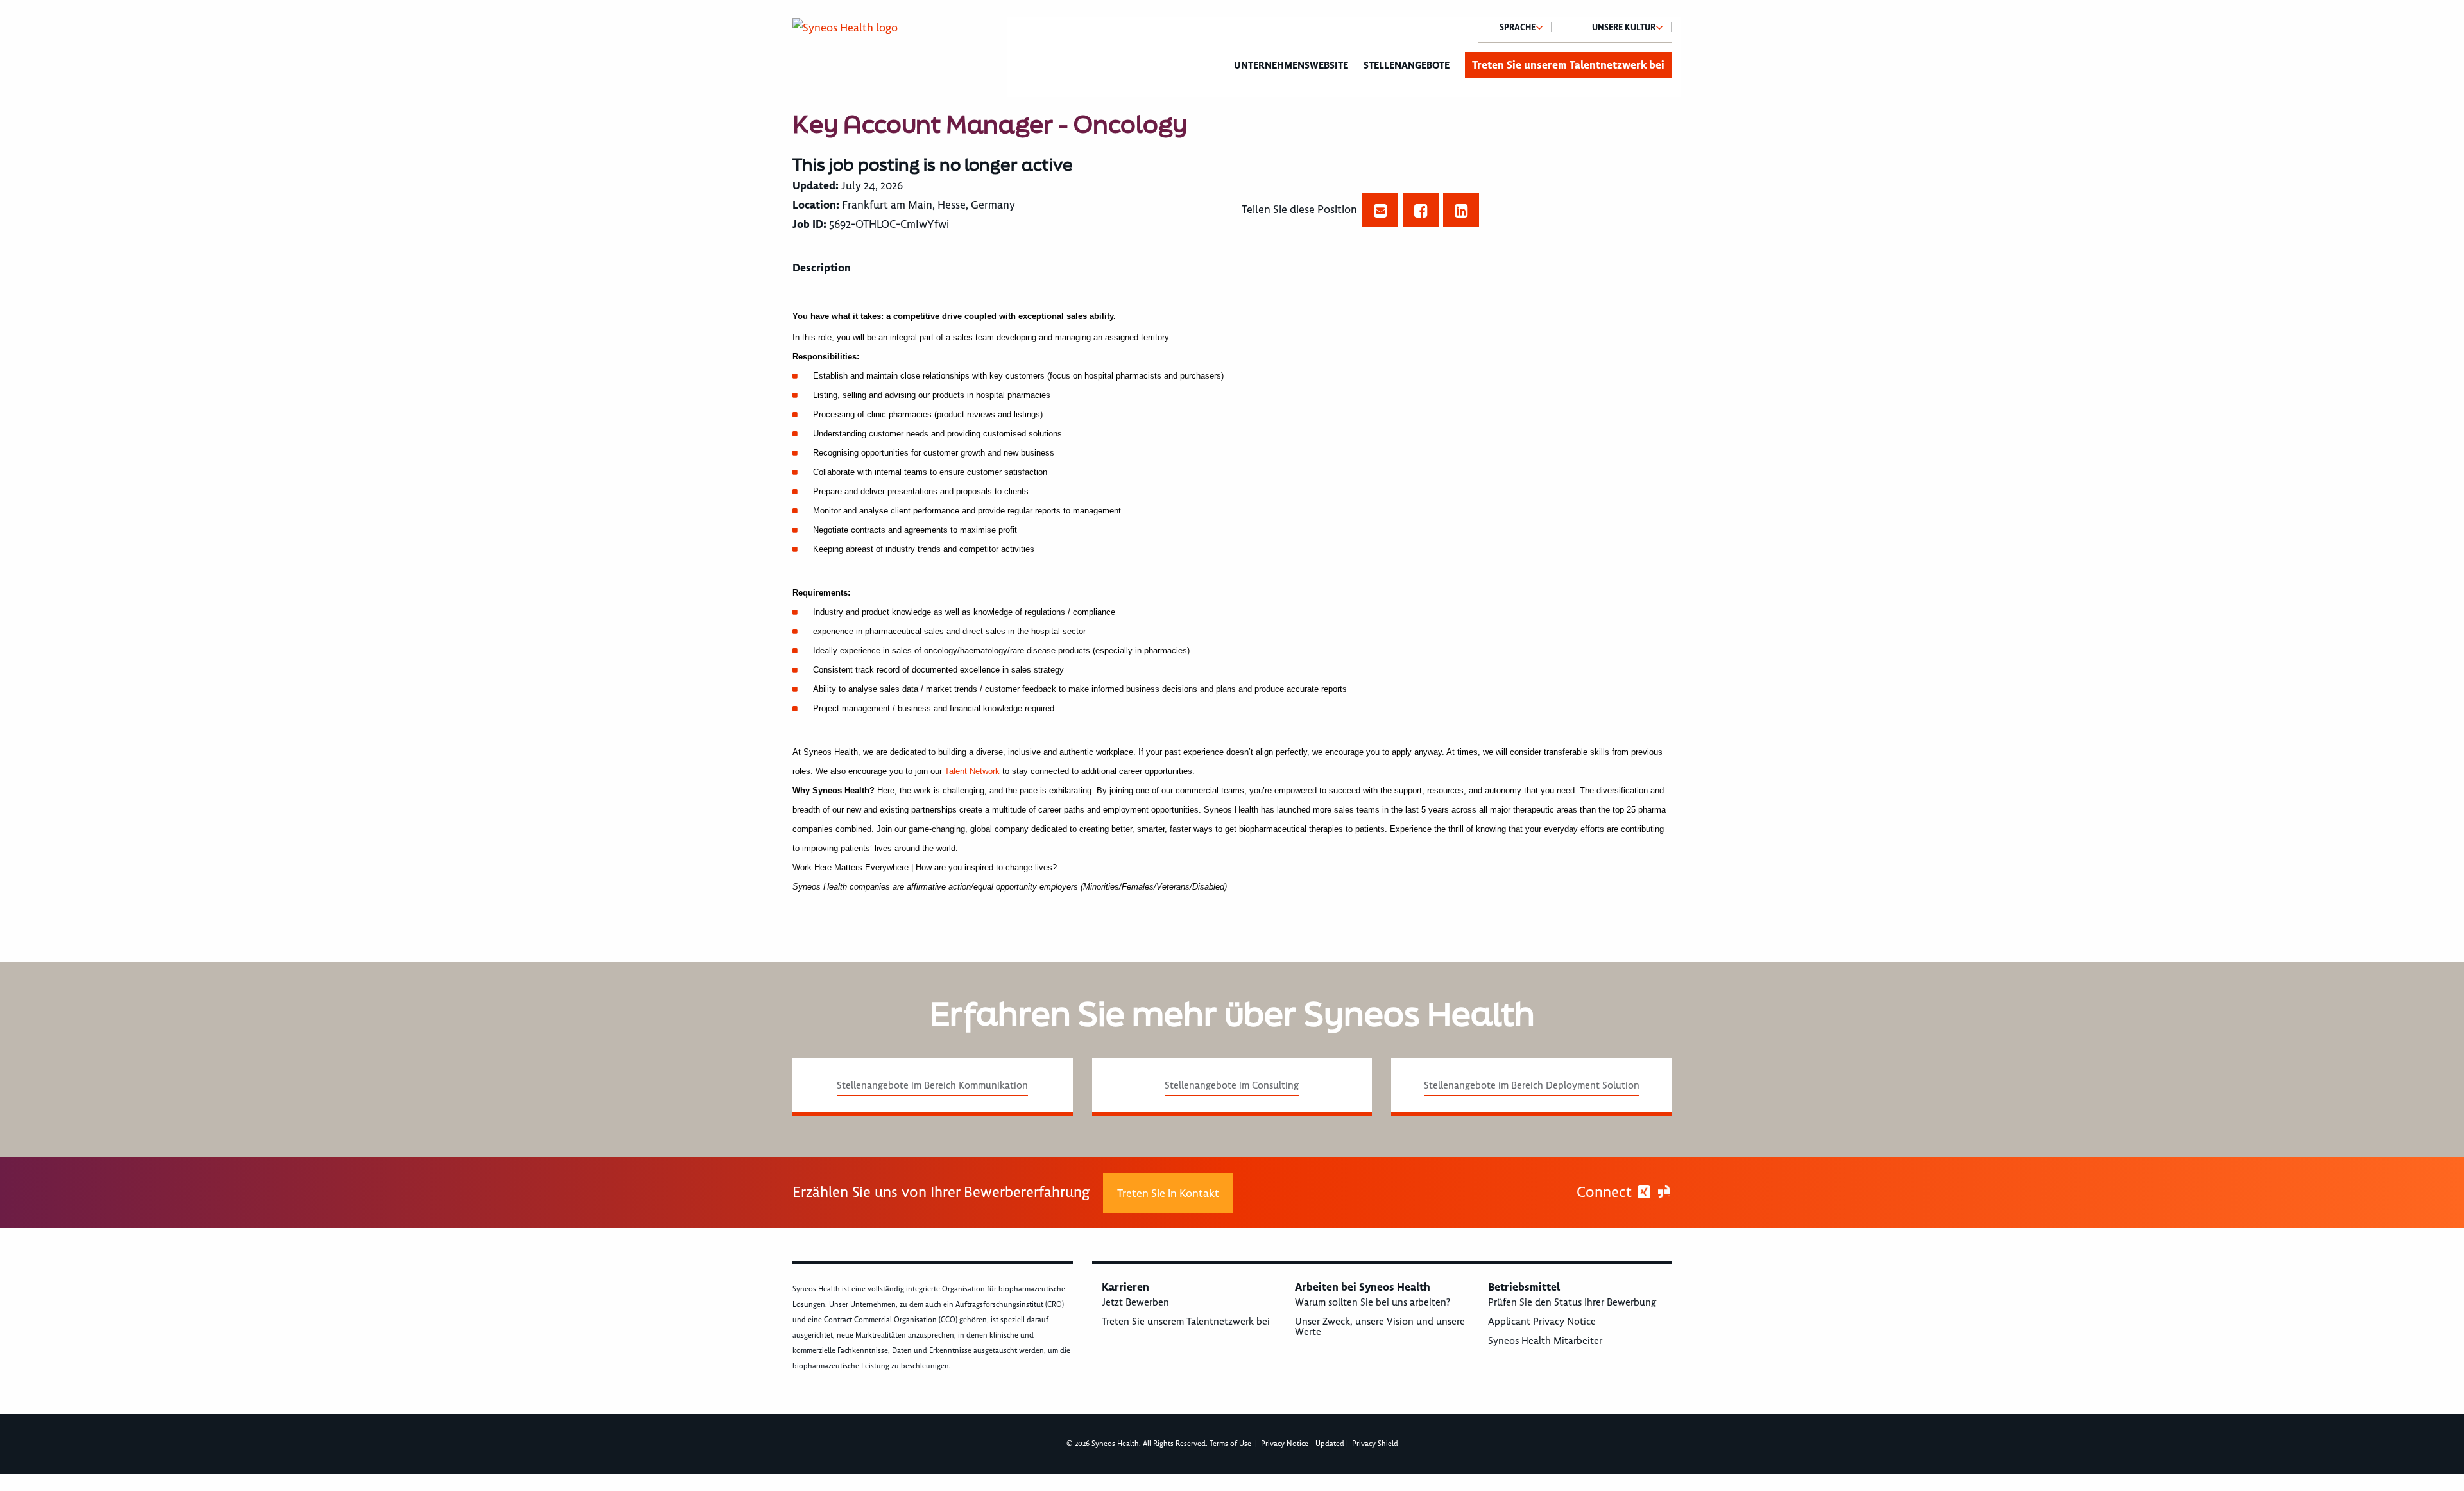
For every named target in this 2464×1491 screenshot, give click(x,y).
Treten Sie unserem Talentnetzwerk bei (1568, 65)
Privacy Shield (1375, 1444)
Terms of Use (1230, 1444)
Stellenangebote (1407, 65)
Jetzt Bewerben (1135, 1302)
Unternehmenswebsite (1291, 65)
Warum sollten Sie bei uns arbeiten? (1373, 1302)
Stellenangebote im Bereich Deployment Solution (1532, 1085)
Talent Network (972, 771)
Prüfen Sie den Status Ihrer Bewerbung (1572, 1302)
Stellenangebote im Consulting (1232, 1085)
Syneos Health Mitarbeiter (1545, 1341)
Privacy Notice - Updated (1303, 1444)
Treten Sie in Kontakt (1168, 1193)
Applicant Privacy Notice (1542, 1322)
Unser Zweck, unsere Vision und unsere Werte (1380, 1327)
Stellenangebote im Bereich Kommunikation (932, 1085)
